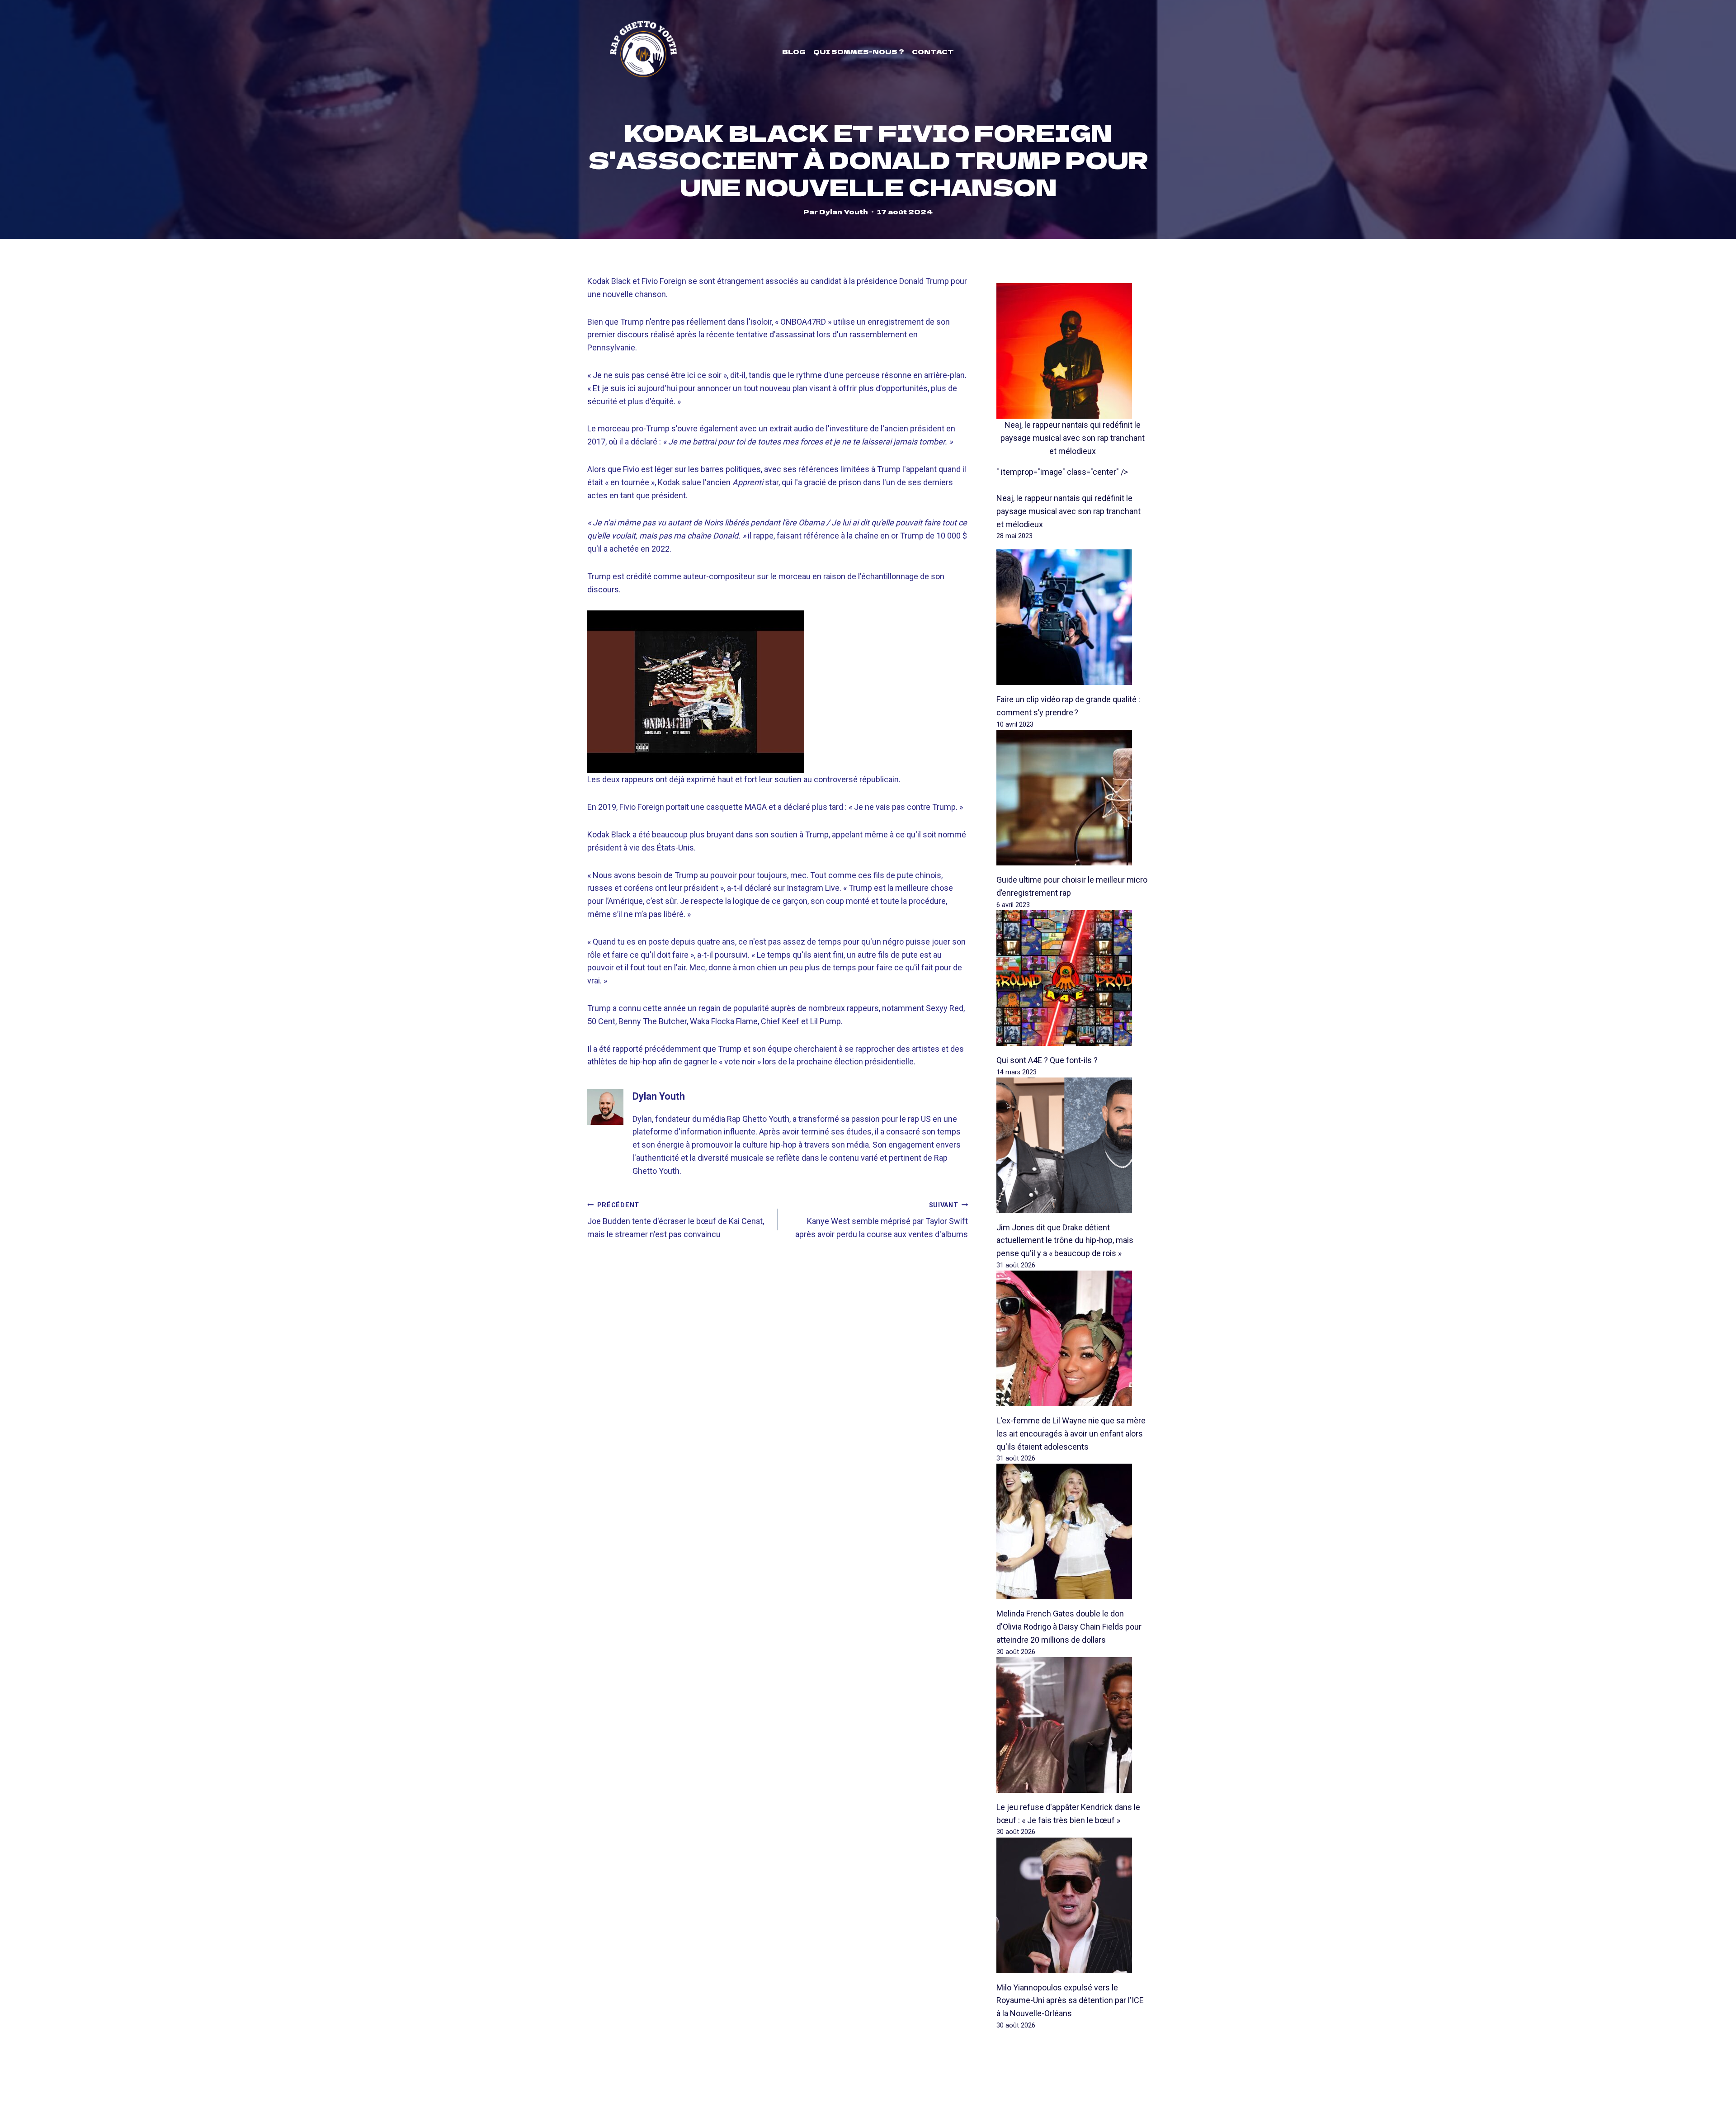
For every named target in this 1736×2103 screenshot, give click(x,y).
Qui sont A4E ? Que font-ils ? (1047, 1060)
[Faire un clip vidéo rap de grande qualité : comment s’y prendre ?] (1073, 617)
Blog (794, 52)
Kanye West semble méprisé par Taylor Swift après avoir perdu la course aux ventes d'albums (882, 1220)
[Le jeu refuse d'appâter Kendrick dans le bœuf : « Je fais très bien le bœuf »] (1073, 1725)
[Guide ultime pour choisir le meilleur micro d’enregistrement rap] (1073, 798)
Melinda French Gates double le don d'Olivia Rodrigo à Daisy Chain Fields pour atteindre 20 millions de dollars (1069, 1627)
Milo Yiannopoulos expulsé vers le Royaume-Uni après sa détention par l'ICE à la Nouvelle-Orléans (1070, 2001)
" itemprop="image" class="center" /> (1062, 472)
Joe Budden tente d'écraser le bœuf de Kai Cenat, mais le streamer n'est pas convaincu (676, 1220)
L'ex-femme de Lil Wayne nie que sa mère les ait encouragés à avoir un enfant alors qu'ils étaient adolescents (1071, 1434)
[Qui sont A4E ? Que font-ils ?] (1073, 978)
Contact (933, 52)
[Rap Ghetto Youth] (643, 52)
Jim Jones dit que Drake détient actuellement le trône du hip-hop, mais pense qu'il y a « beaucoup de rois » (1065, 1241)
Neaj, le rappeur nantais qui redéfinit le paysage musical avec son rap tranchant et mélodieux (1073, 438)
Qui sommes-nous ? (859, 52)
